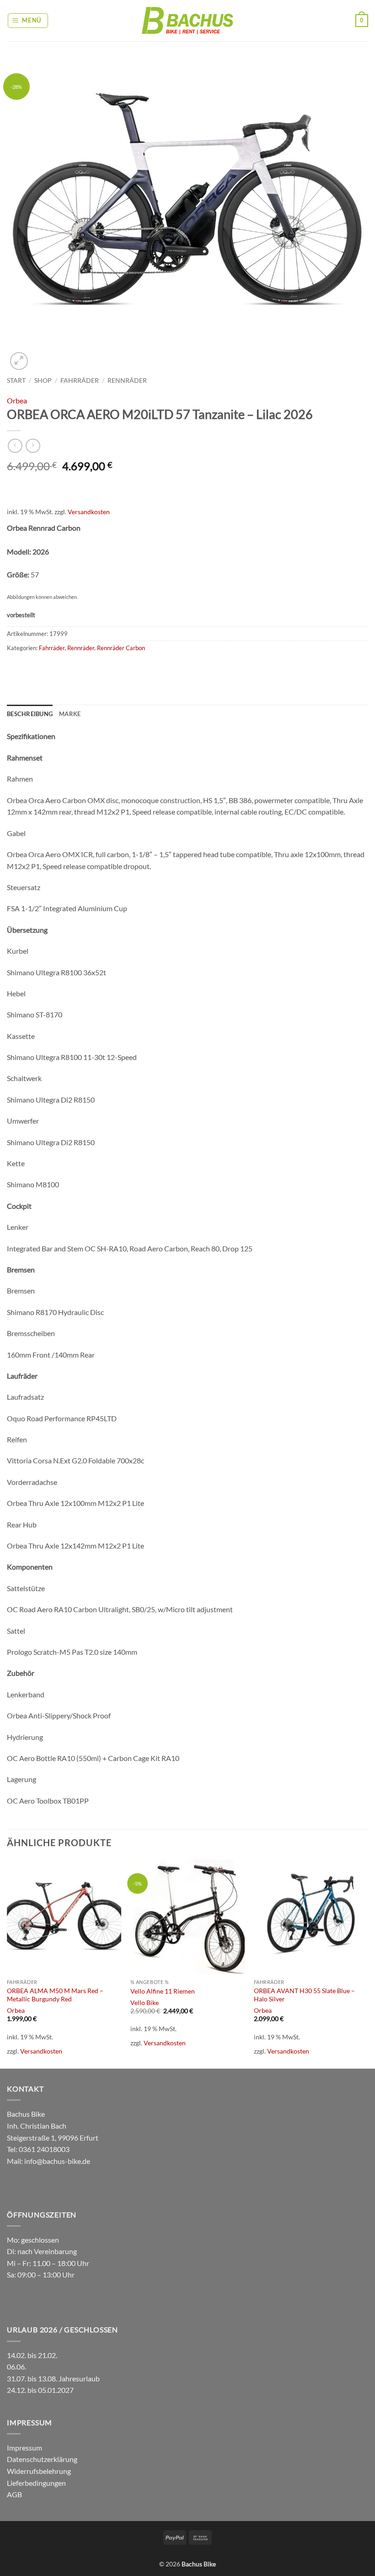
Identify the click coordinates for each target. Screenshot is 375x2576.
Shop (43, 380)
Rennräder (127, 380)
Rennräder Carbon (121, 648)
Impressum (24, 2448)
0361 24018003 (43, 2149)
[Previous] (7, 1963)
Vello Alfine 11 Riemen (163, 1991)
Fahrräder (80, 380)
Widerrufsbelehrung (39, 2471)
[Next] (368, 1963)
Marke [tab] (70, 714)
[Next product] (15, 446)
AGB (14, 2494)
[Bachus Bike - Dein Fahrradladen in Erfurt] (187, 20)
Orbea (17, 400)
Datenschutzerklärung (42, 2459)
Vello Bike (145, 2003)
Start (16, 380)
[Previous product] (33, 446)
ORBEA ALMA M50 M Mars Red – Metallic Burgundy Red (55, 1995)
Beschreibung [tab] (30, 714)
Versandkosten (89, 512)
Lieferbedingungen (36, 2483)
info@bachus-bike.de (57, 2161)
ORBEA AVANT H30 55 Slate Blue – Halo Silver (304, 1995)
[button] (28, 21)
